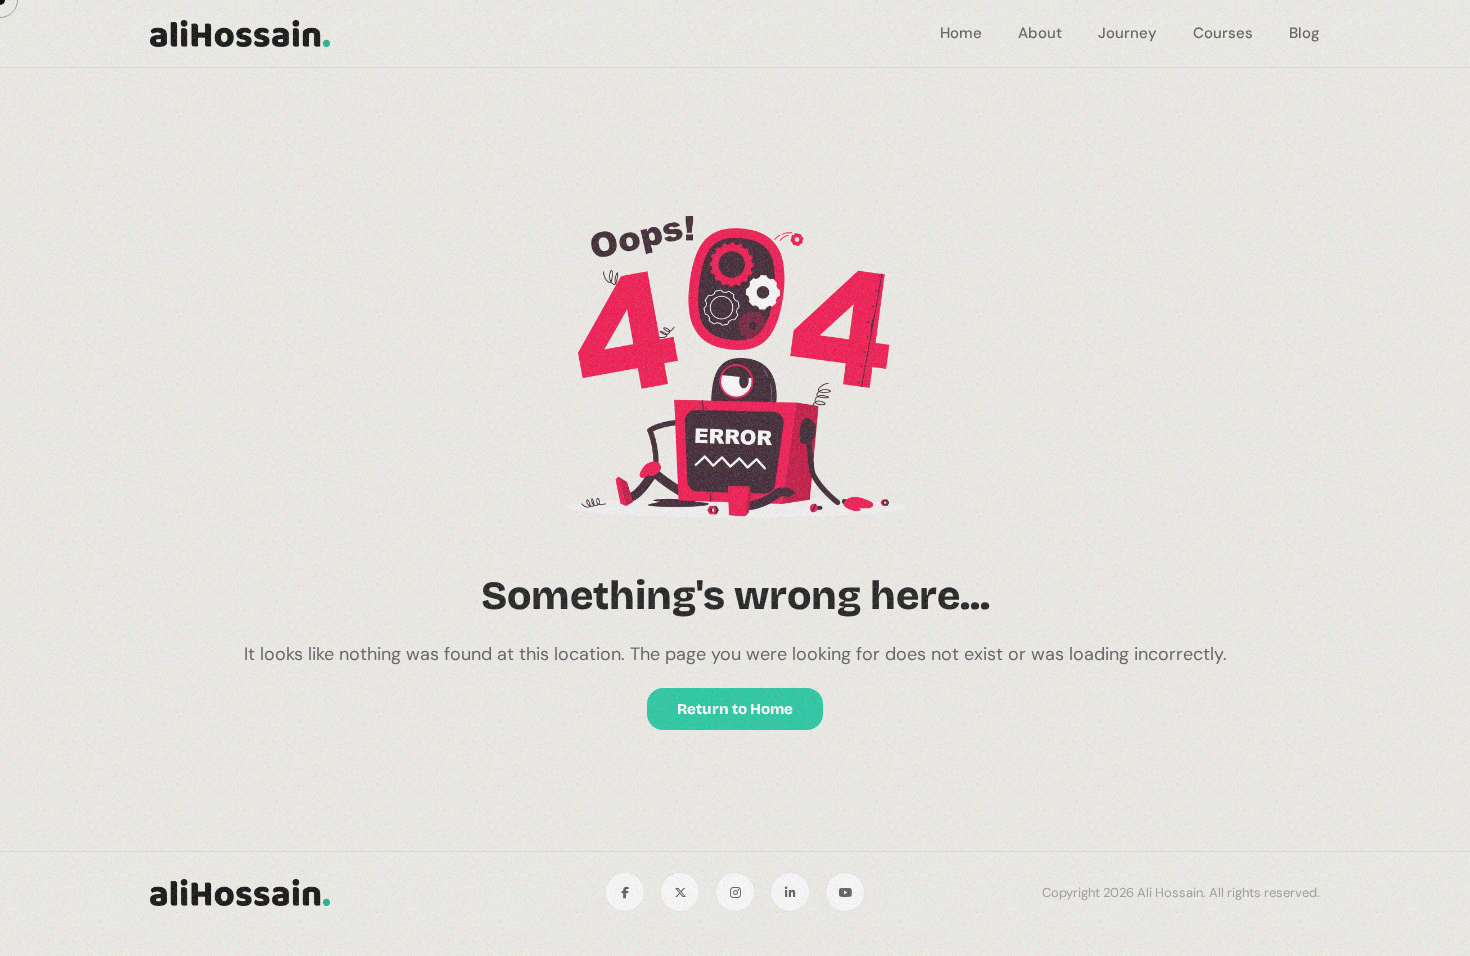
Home (961, 33)
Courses (1223, 33)
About (1040, 33)
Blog (1304, 33)
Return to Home (735, 709)
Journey (1127, 33)
